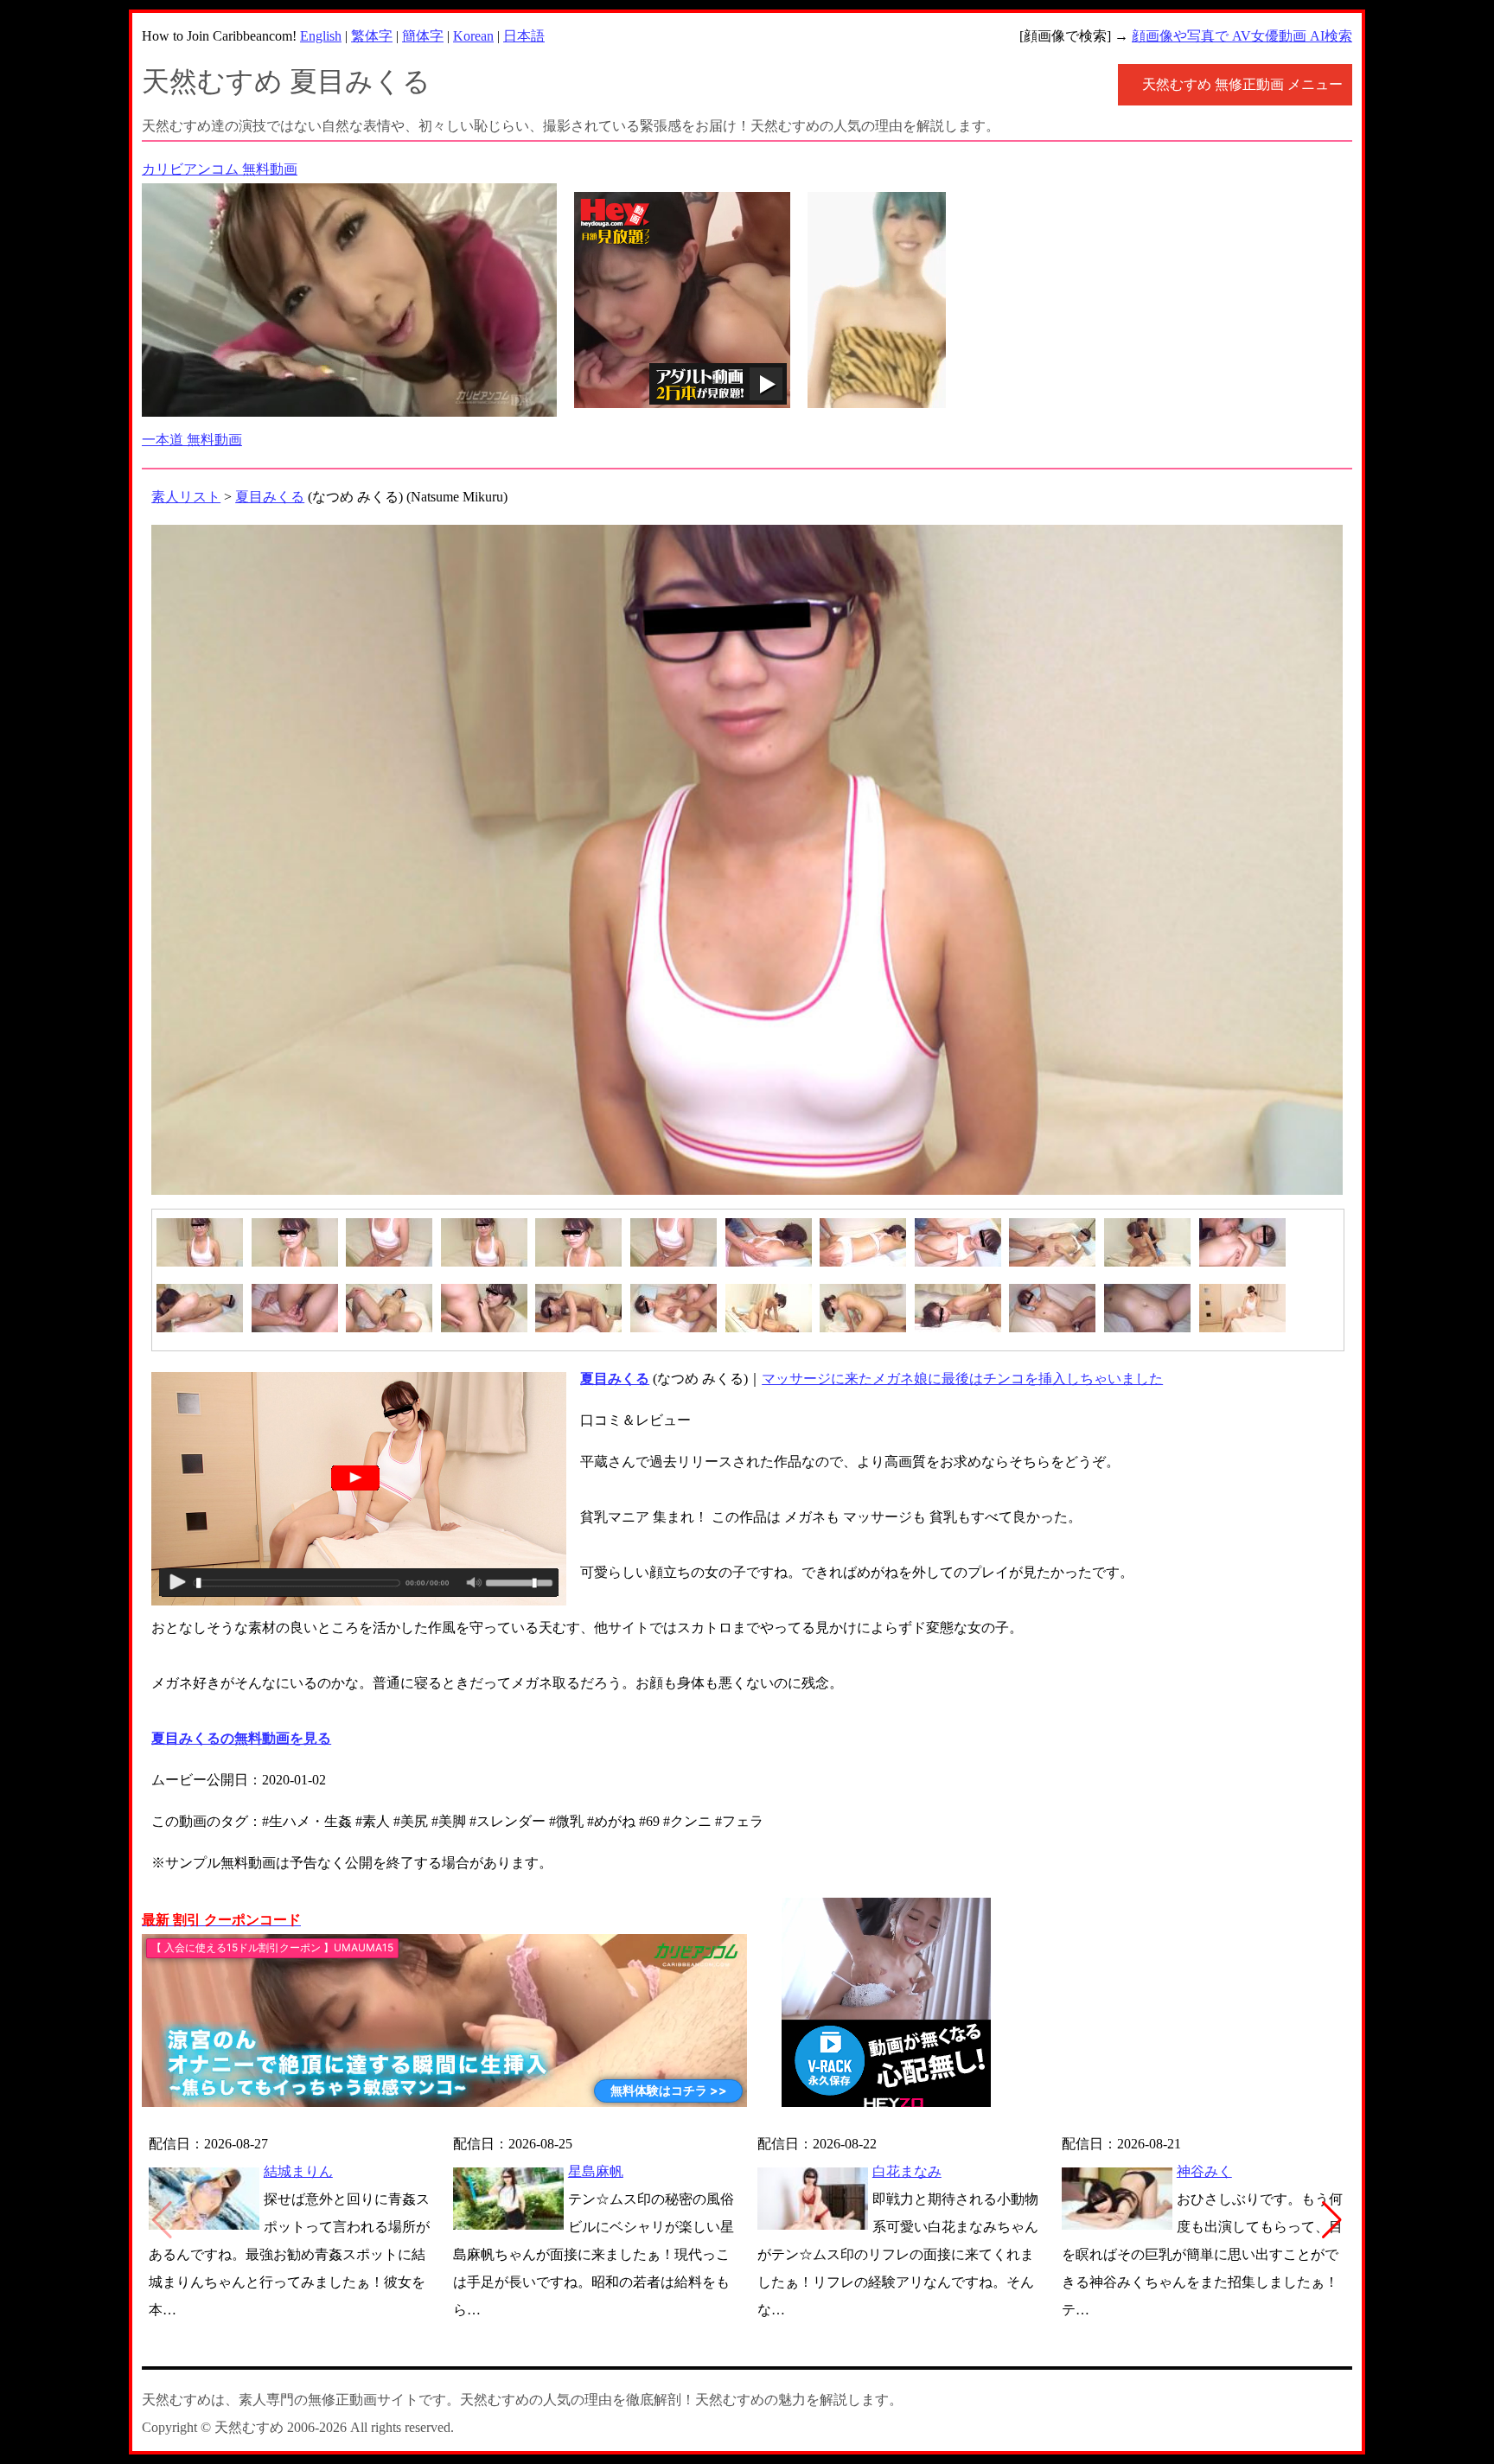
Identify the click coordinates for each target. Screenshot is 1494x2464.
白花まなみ (907, 2171)
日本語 (524, 36)
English (321, 36)
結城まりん (298, 2171)
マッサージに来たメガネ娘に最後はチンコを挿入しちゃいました (962, 1379)
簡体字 (423, 36)
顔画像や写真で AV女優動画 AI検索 (1242, 36)
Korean (473, 36)
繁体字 (372, 36)
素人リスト (186, 497)
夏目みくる (270, 497)
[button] (1332, 2220)
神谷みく (1204, 2171)
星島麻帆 (596, 2171)
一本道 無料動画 (192, 440)
